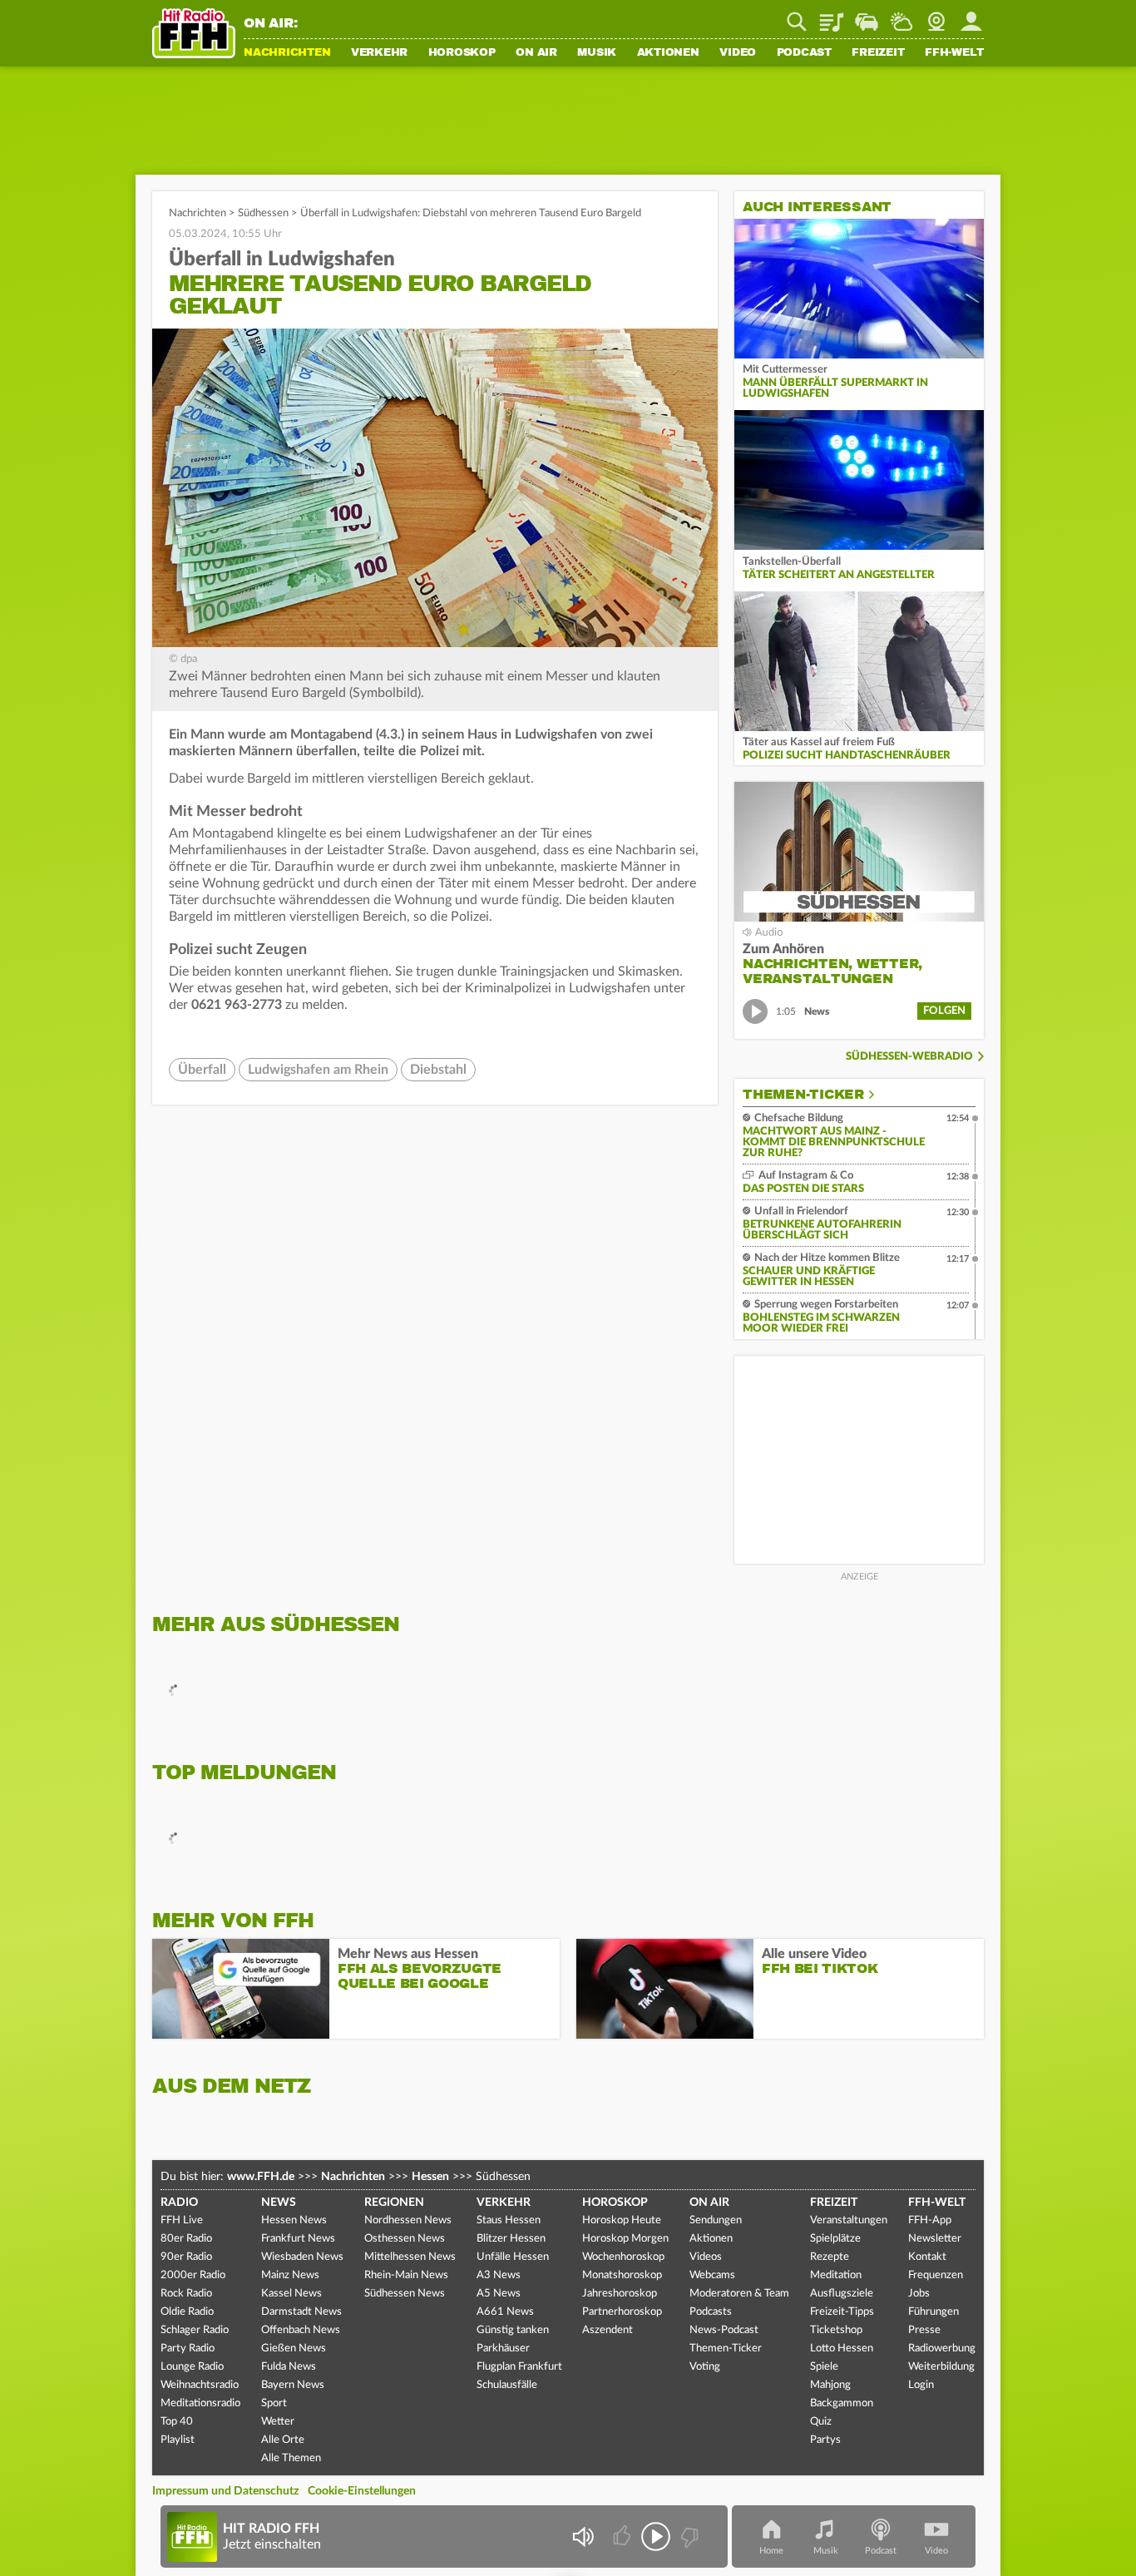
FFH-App (930, 2220)
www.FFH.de (261, 2177)
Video (738, 53)
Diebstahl (438, 1070)
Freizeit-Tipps (842, 2312)
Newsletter (935, 2239)
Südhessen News (405, 2294)
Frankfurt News (298, 2239)
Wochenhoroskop (623, 2257)
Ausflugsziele (842, 2294)
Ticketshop (836, 2330)
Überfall (202, 1070)
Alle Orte (283, 2440)
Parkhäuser (503, 2349)
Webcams (712, 2275)
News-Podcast (724, 2330)
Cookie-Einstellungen (362, 2491)
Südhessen (263, 213)
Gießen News (294, 2349)
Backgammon (842, 2403)
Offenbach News (301, 2330)
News (279, 2203)
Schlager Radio (195, 2330)
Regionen (394, 2203)
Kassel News (291, 2294)
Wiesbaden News (302, 2257)
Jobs (919, 2294)
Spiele (824, 2367)
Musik (597, 53)
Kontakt (927, 2257)
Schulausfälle (507, 2385)
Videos (706, 2257)
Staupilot (867, 16)
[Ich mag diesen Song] (623, 2536)
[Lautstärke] (583, 2536)
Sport (274, 2403)
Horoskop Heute (622, 2220)
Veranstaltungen (849, 2220)
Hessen (430, 2177)
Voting (705, 2367)
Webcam (936, 16)
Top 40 (177, 2422)
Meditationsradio (200, 2403)
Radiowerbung (942, 2349)
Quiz (821, 2422)
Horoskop (462, 53)
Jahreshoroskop (620, 2294)
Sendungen (716, 2220)
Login (921, 2385)
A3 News (499, 2275)
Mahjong (830, 2385)
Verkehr (379, 53)
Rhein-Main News (406, 2275)
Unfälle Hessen (513, 2257)
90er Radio (186, 2257)
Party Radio (188, 2349)
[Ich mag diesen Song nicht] (688, 2536)
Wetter (901, 16)
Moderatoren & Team (739, 2294)
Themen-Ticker (803, 1095)
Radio (179, 2203)
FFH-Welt (954, 53)
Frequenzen (936, 2275)
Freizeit (878, 53)
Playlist (832, 16)
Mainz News (290, 2275)
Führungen (933, 2312)
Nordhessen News (408, 2220)
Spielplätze (835, 2239)
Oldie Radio (187, 2312)
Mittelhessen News (410, 2257)
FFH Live (182, 2220)
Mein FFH (971, 16)
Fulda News (289, 2367)
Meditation (836, 2275)
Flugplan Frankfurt (519, 2367)
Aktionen (668, 53)
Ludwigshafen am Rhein (318, 1070)
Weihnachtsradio (200, 2385)
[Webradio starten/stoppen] (656, 2536)
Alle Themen (291, 2458)
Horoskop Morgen (625, 2239)
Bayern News (293, 2385)
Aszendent (608, 2330)
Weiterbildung (941, 2367)
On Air (536, 53)
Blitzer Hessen (511, 2239)
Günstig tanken (513, 2330)
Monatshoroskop (622, 2275)
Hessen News (294, 2220)
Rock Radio (186, 2294)
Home (771, 2551)
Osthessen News (405, 2239)
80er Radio (186, 2239)
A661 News (505, 2312)
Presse (924, 2330)
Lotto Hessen (842, 2349)
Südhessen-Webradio (909, 1057)
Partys (825, 2440)
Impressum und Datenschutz (225, 2491)
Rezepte (830, 2257)
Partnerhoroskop (622, 2312)
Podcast (804, 53)
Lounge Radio (192, 2367)
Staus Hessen (509, 2220)
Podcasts (711, 2312)
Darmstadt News (301, 2312)
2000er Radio (193, 2275)
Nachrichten (287, 53)
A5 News (499, 2294)
